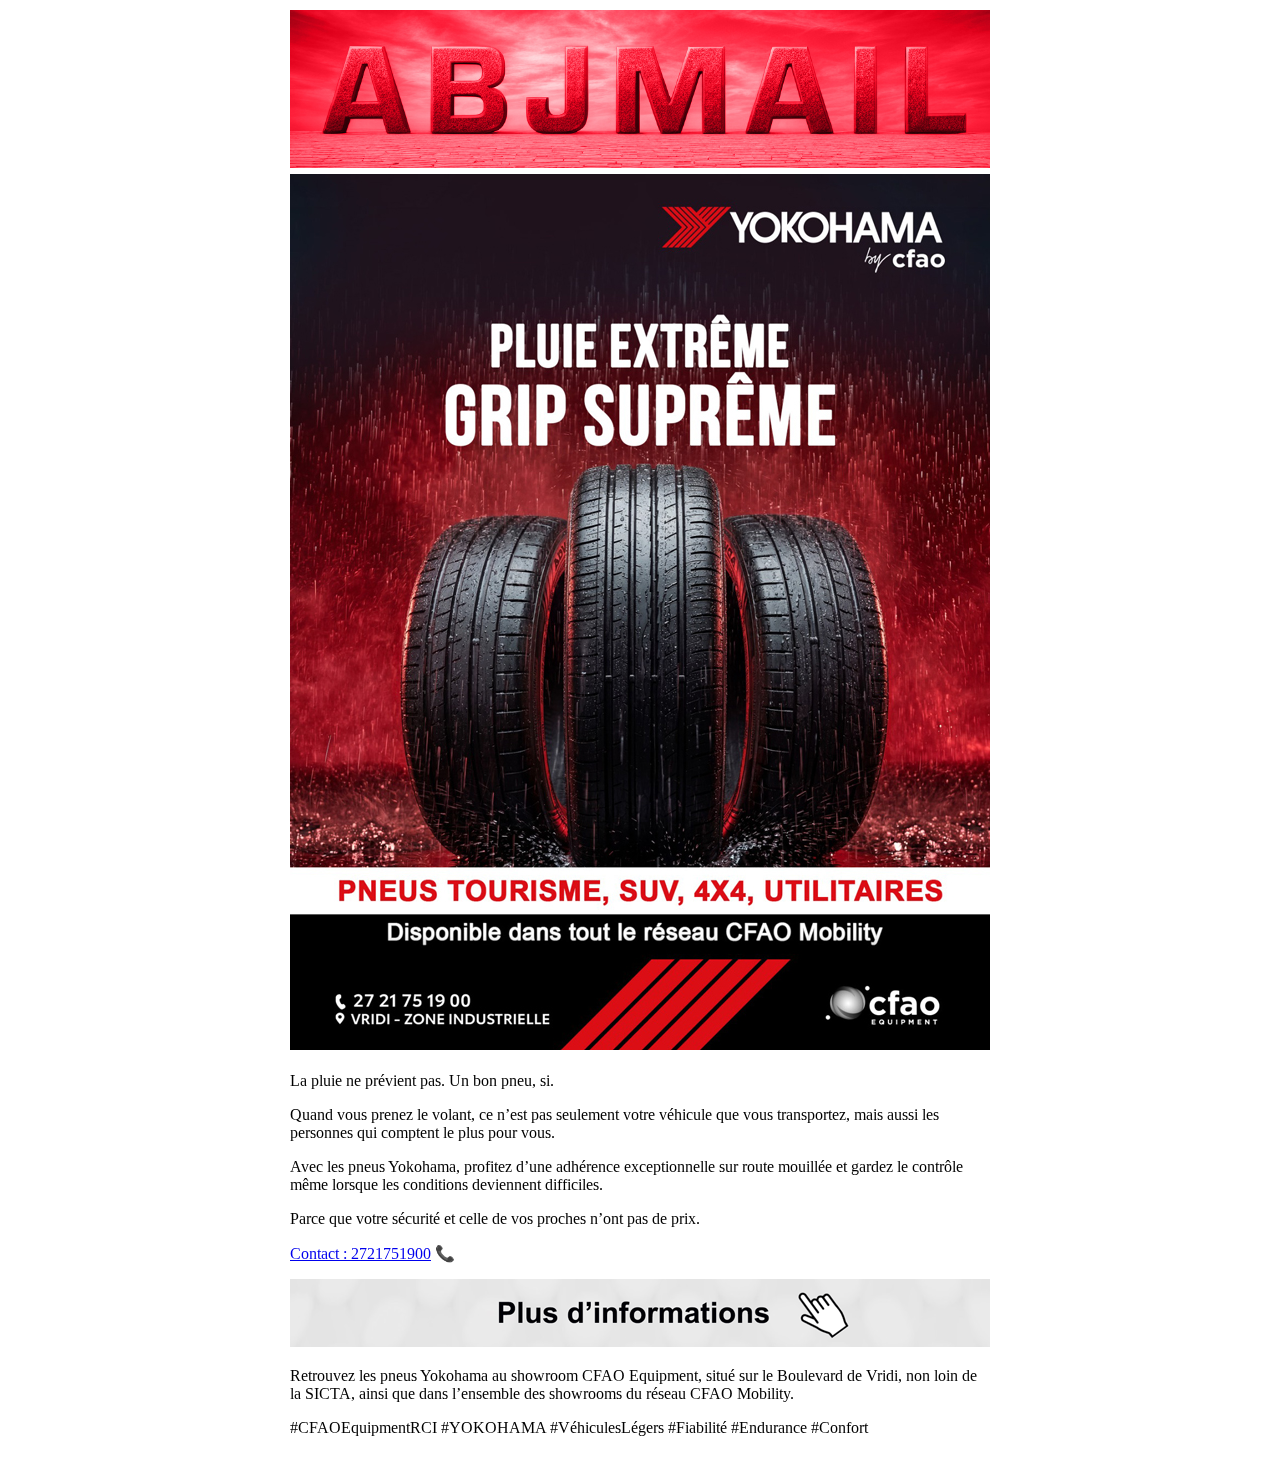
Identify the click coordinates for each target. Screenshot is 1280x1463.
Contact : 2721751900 (360, 1253)
